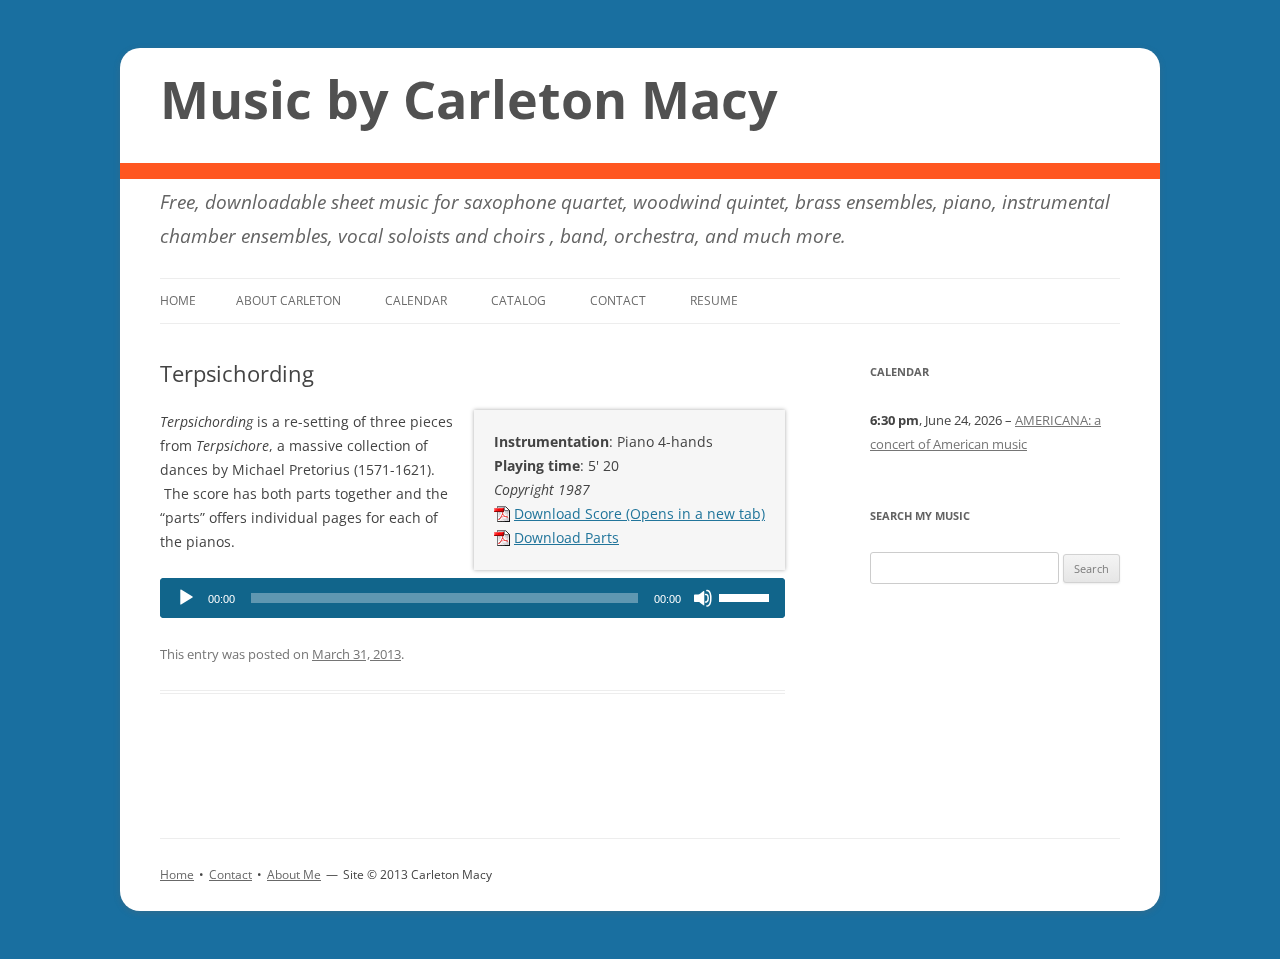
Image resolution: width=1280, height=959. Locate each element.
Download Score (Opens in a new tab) (639, 513)
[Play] (186, 598)
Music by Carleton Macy (469, 99)
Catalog (518, 300)
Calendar (416, 300)
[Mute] (703, 598)
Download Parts (566, 537)
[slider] (747, 596)
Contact (618, 300)
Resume (714, 300)
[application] (472, 598)
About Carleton (288, 300)
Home (178, 300)
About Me (294, 874)
